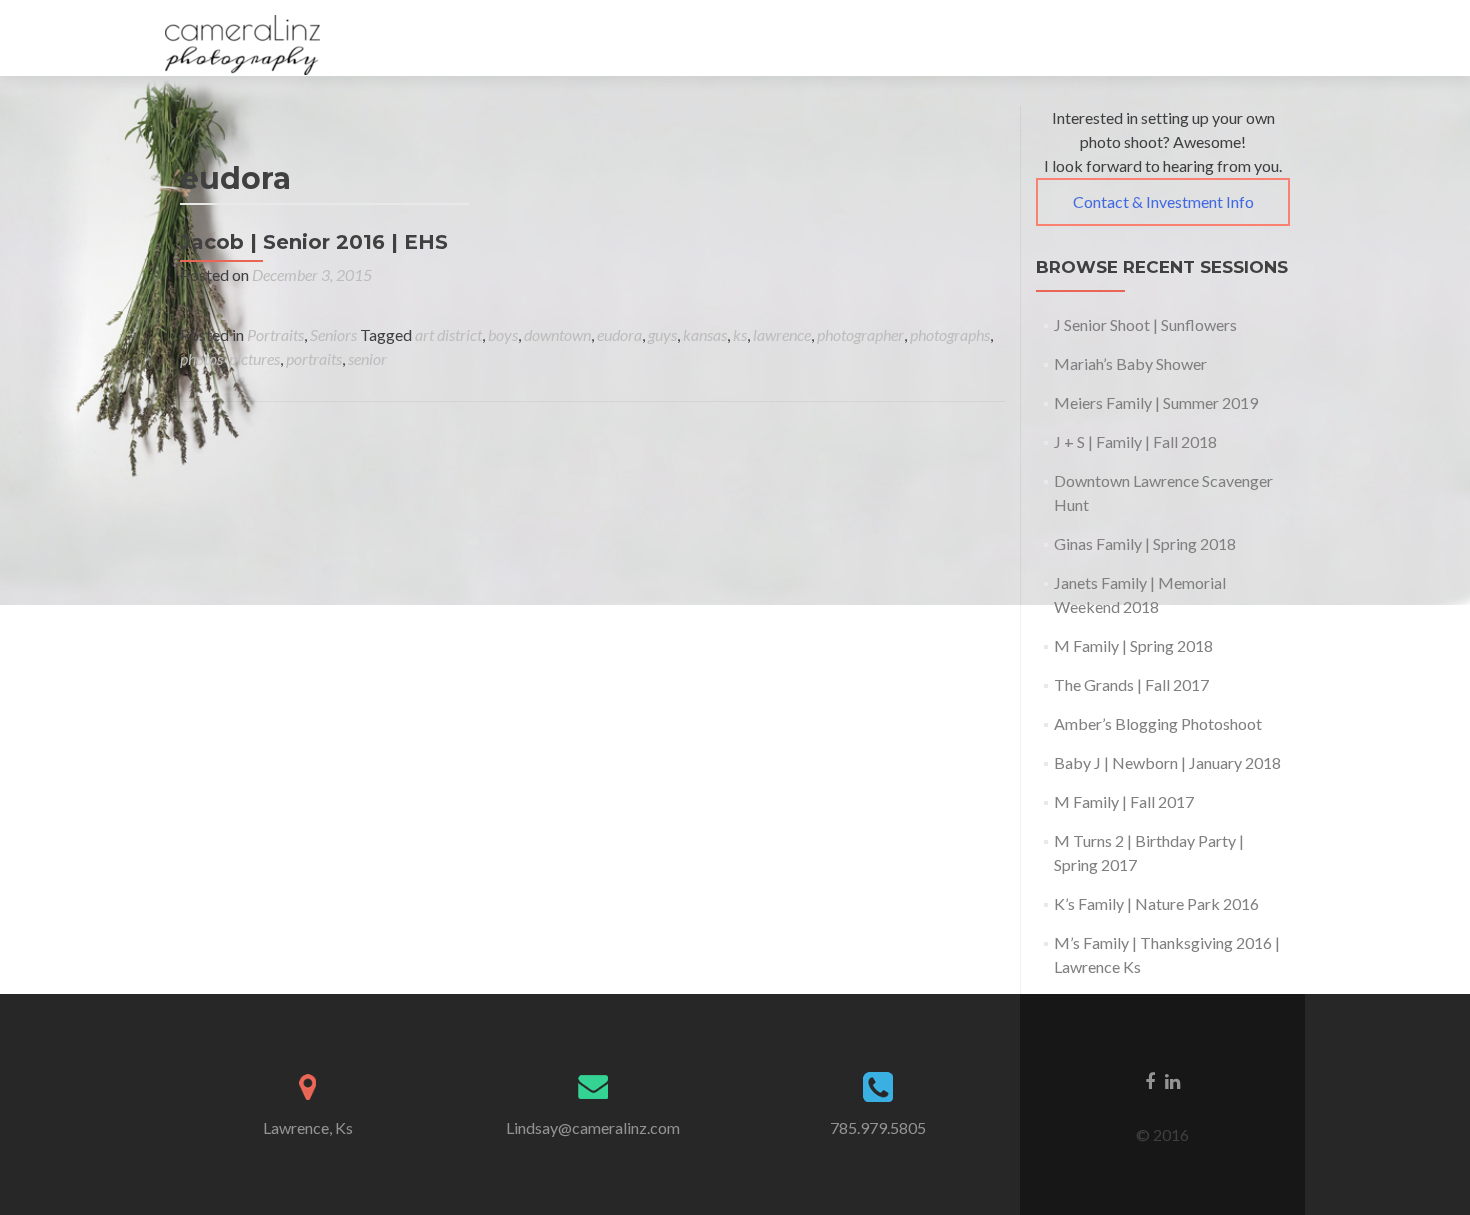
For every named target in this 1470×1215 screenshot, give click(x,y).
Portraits (275, 334)
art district (448, 334)
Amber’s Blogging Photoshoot (1158, 723)
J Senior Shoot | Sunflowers (1145, 324)
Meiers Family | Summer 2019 (1156, 402)
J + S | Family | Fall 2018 (1135, 441)
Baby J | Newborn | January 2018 (1167, 762)
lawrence (782, 334)
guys (662, 334)
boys (503, 334)
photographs (950, 334)
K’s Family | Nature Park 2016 (1156, 903)
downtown (557, 334)
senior (367, 358)
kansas (705, 334)
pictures (254, 358)
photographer (860, 334)
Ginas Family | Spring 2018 (1145, 543)
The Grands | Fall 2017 (1131, 684)
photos (201, 358)
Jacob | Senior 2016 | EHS (314, 242)
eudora (619, 334)
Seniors (333, 334)
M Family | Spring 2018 (1133, 645)
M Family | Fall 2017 (1124, 801)
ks (740, 334)
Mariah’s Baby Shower (1130, 363)
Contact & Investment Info (1163, 201)
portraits (314, 358)
